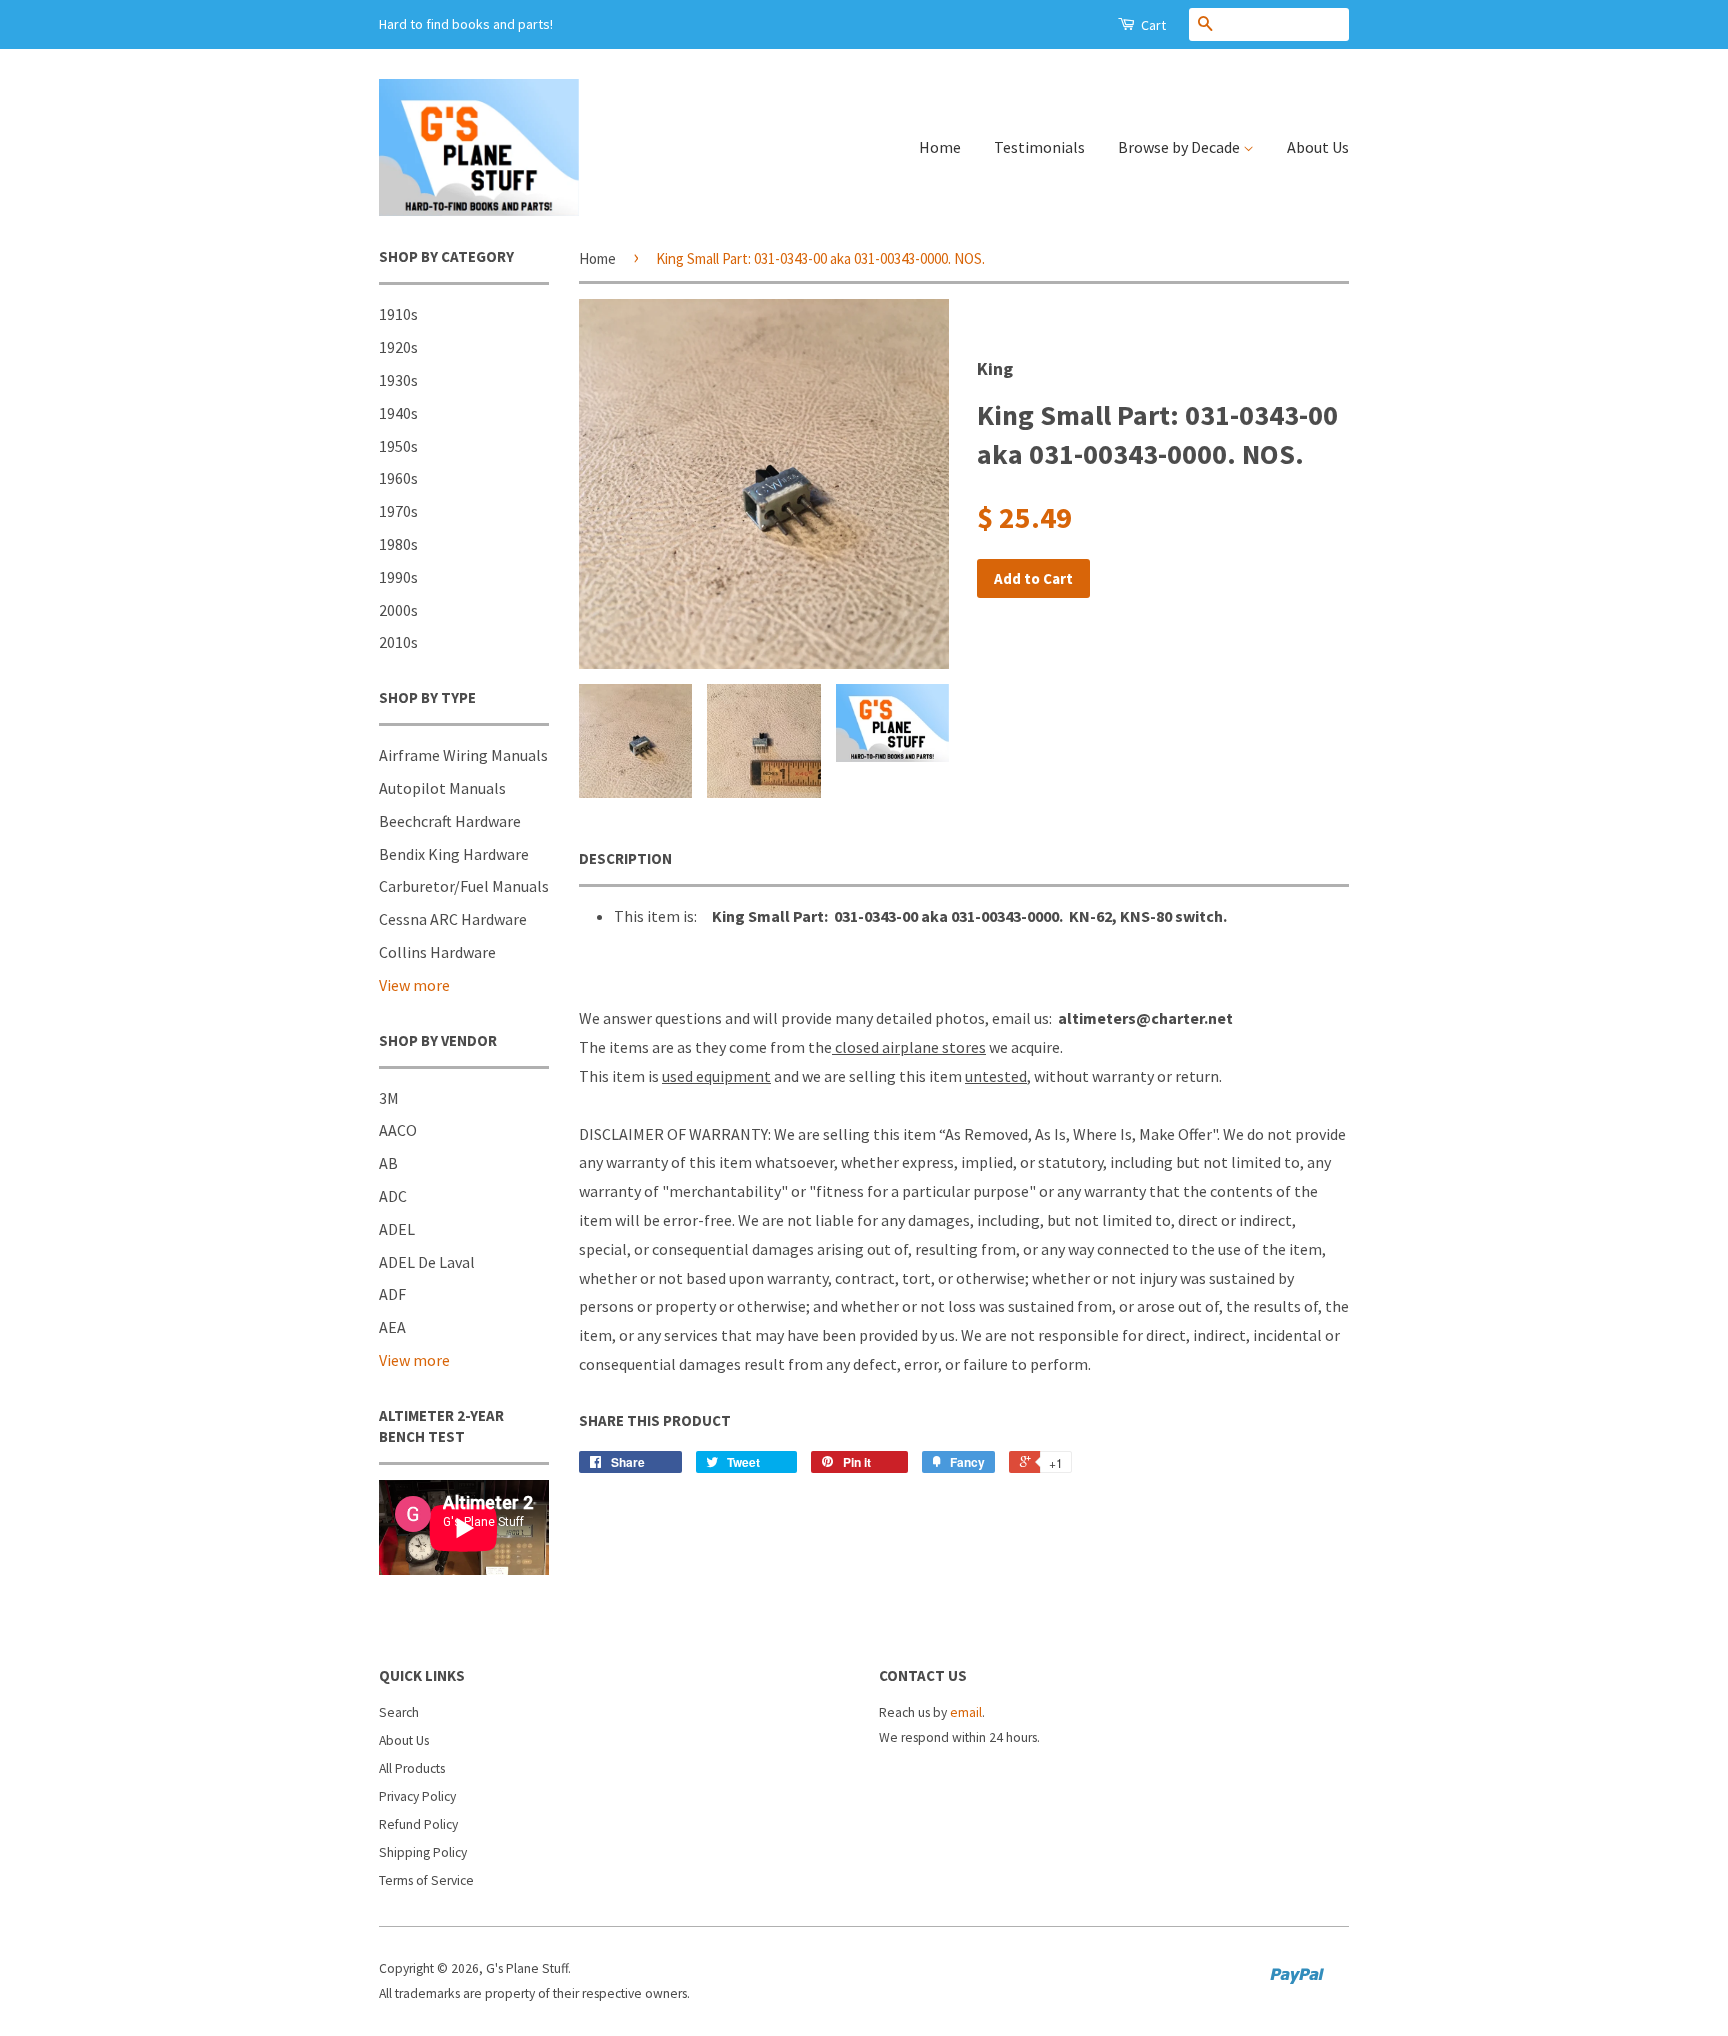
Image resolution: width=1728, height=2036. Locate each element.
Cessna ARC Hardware (453, 919)
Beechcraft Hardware (450, 821)
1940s (398, 413)
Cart (1152, 25)
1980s (398, 544)
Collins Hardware (437, 952)
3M (389, 1098)
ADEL (397, 1229)
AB (388, 1163)
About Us (1318, 147)
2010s (398, 642)
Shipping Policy (423, 1852)
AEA (392, 1327)
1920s (398, 347)
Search (399, 1712)
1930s (398, 380)
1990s (398, 577)
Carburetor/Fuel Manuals (464, 886)
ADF (392, 1294)
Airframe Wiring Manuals (463, 755)
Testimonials (1039, 147)
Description (625, 858)
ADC (393, 1196)
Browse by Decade (1180, 147)
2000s (398, 610)
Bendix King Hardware (454, 854)
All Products (412, 1768)
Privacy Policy (417, 1796)
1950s (398, 446)
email (966, 1712)
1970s (398, 511)
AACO (398, 1130)
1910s (398, 314)
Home (940, 147)
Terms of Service (426, 1880)
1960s (398, 478)
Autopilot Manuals (442, 788)
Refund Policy (418, 1824)
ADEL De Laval (427, 1262)
